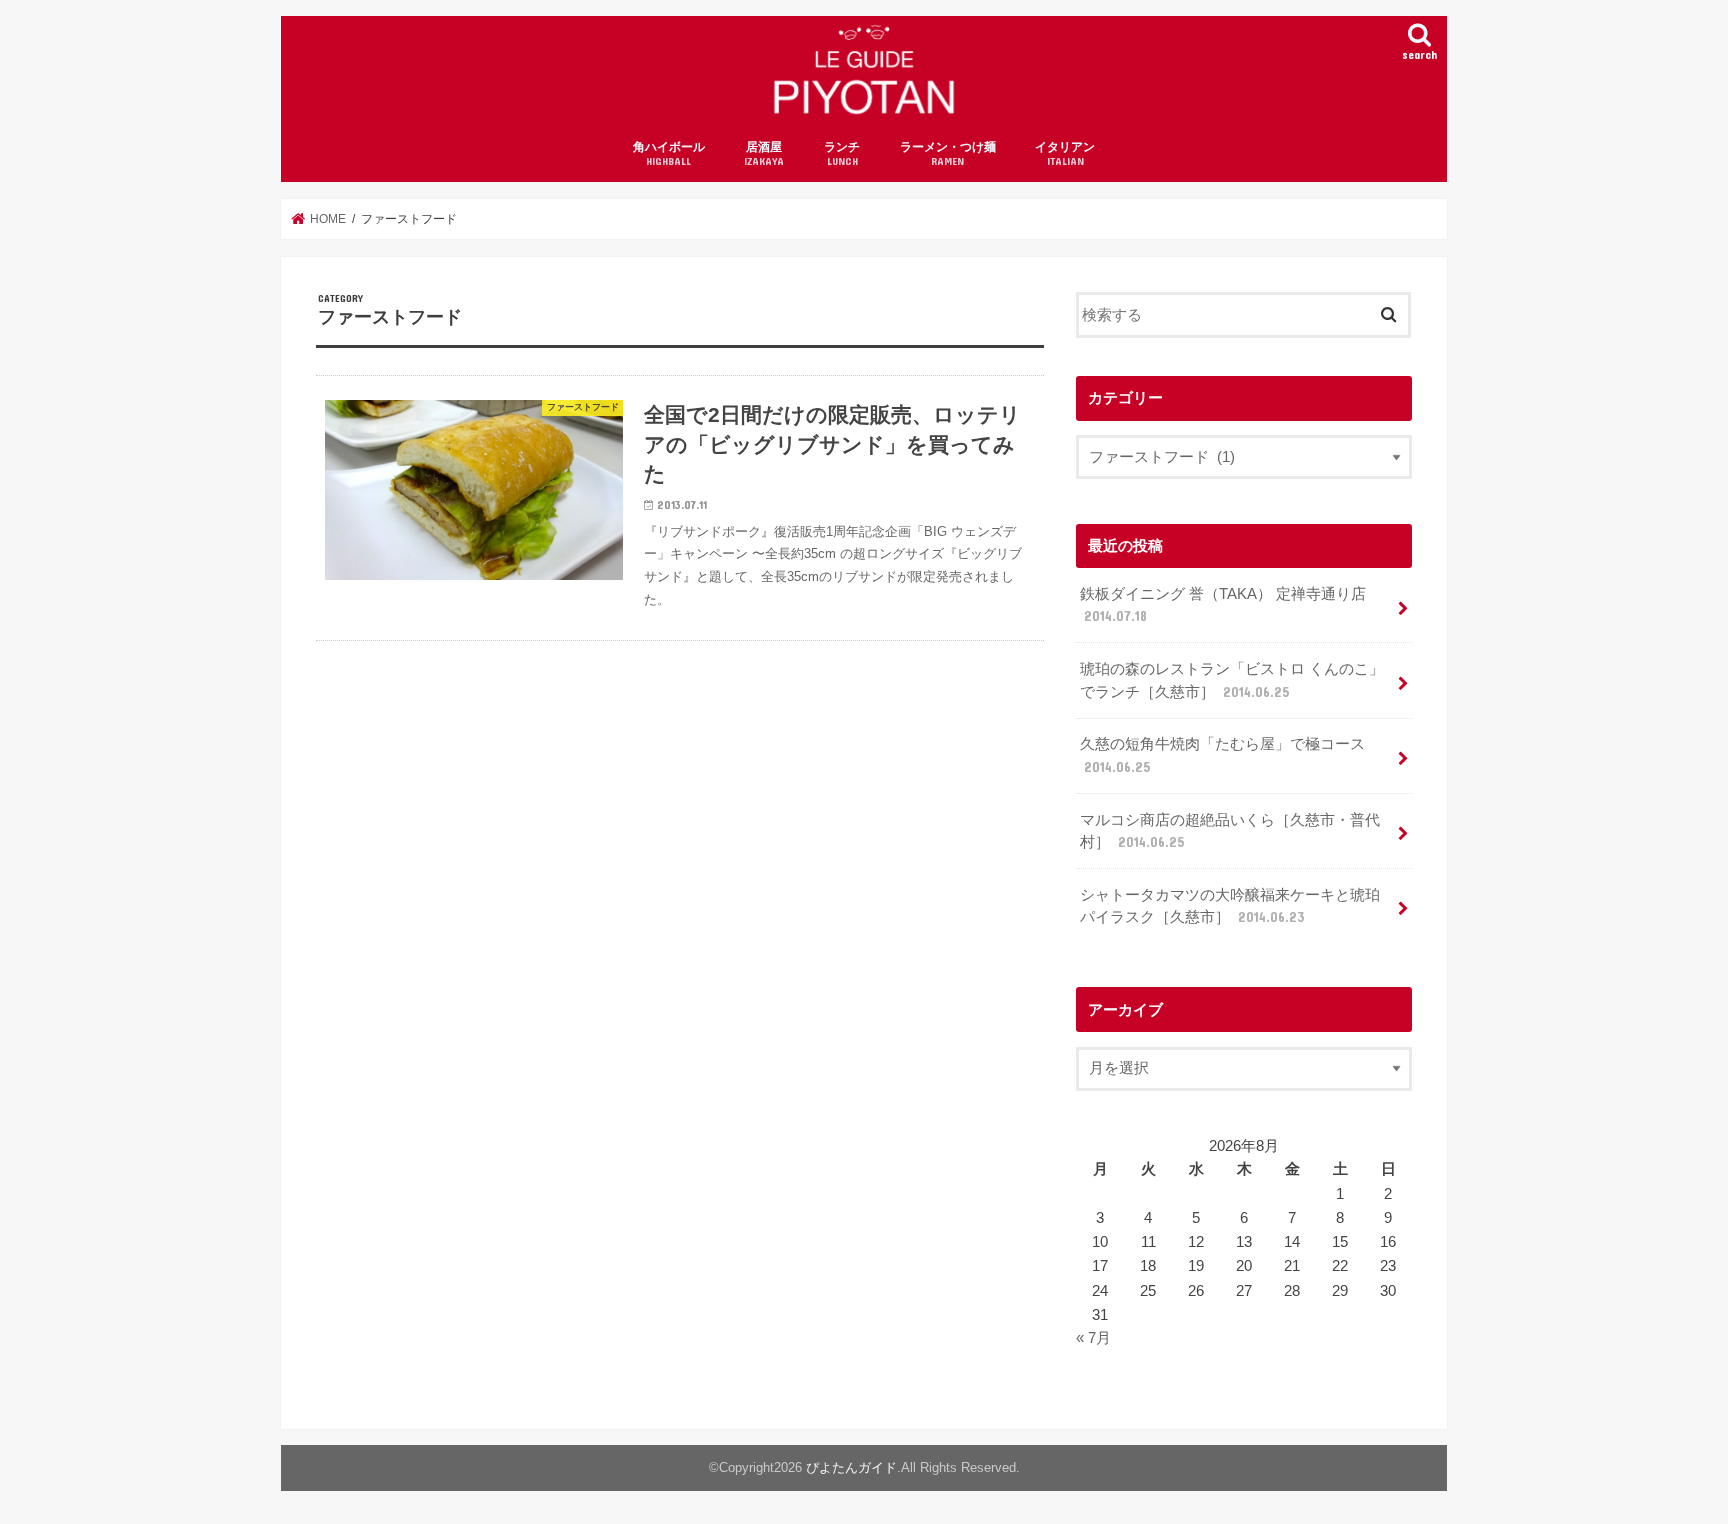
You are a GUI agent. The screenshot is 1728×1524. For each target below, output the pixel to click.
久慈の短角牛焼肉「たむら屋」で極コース (1222, 755)
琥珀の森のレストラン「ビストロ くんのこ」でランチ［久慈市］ (1232, 680)
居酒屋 (764, 153)
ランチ (842, 153)
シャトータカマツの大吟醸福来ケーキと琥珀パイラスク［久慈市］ (1230, 906)
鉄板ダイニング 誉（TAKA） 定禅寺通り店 (1223, 605)
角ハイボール (669, 153)
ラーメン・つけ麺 (948, 153)
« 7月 (1093, 1338)
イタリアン (1065, 153)
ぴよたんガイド (851, 1467)
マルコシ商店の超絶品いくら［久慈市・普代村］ (1230, 831)
